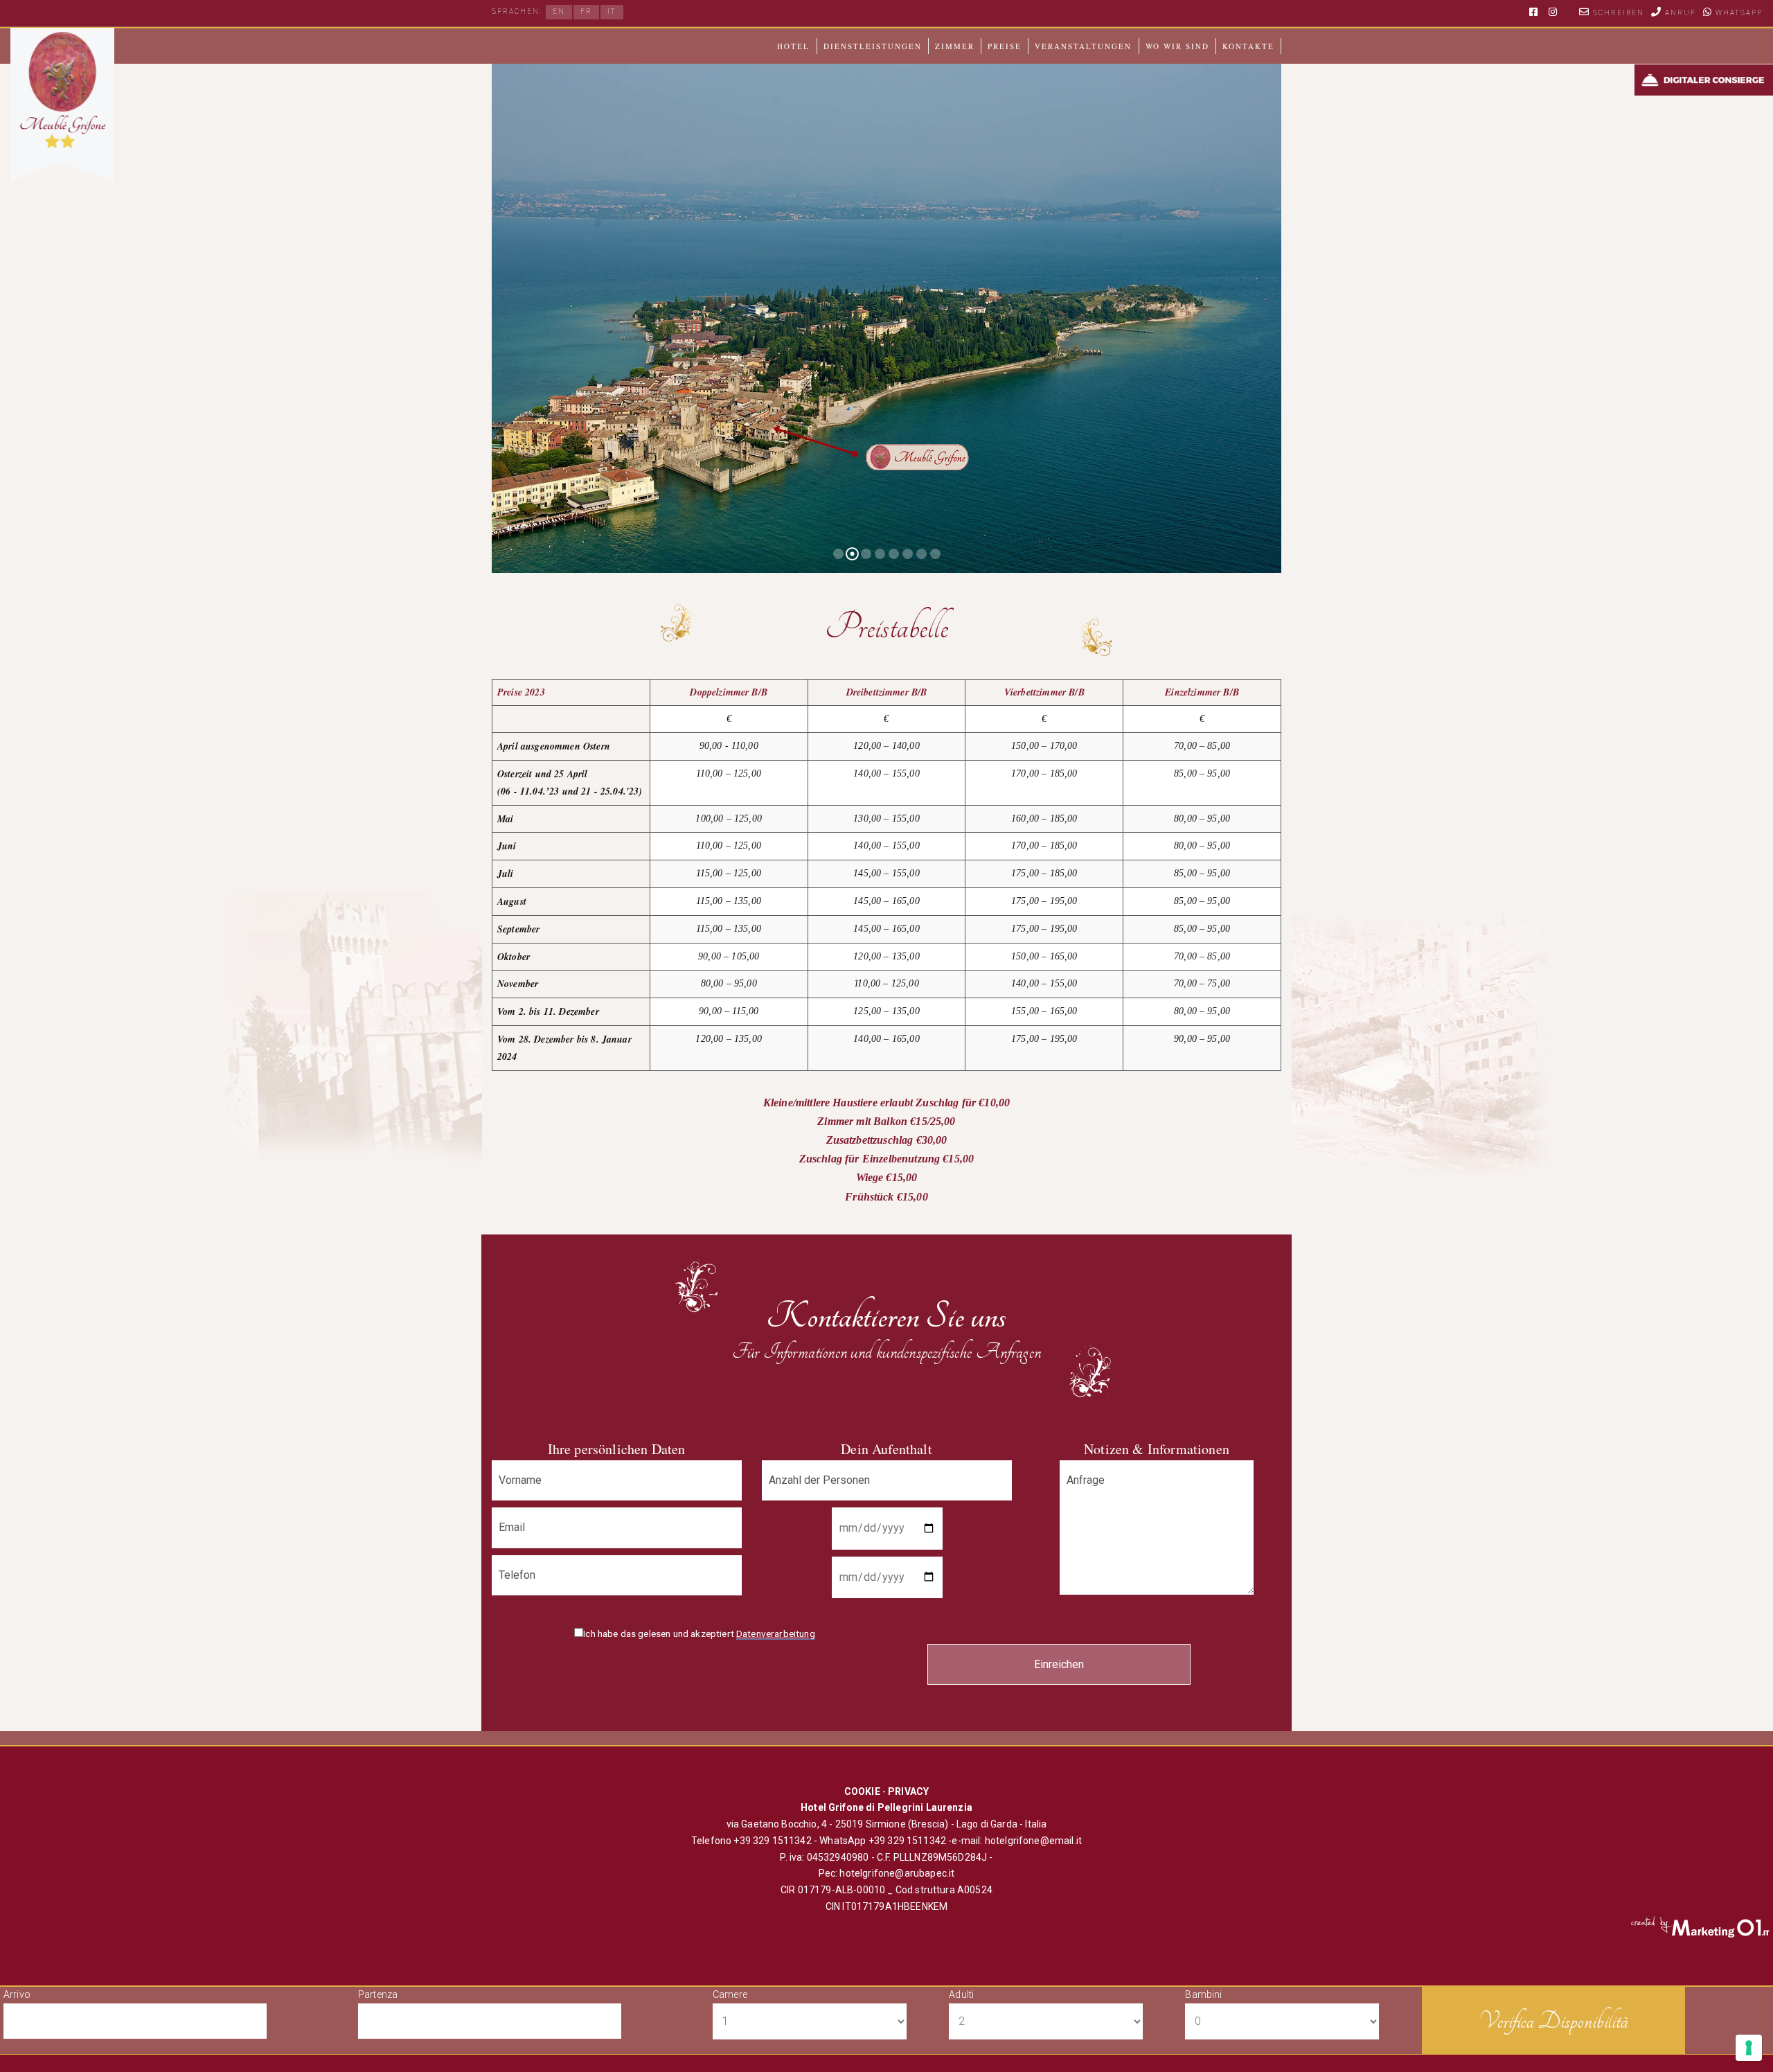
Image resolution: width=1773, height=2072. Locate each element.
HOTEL (793, 46)
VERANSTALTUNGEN (1083, 46)
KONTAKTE (1248, 46)
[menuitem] (559, 12)
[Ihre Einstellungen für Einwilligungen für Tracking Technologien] (1749, 2048)
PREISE (1005, 46)
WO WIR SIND (1177, 46)
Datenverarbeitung (776, 1633)
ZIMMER (955, 46)
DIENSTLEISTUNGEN (873, 46)
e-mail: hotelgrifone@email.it (1017, 1841)
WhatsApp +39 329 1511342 (884, 1841)
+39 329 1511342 (772, 1841)
